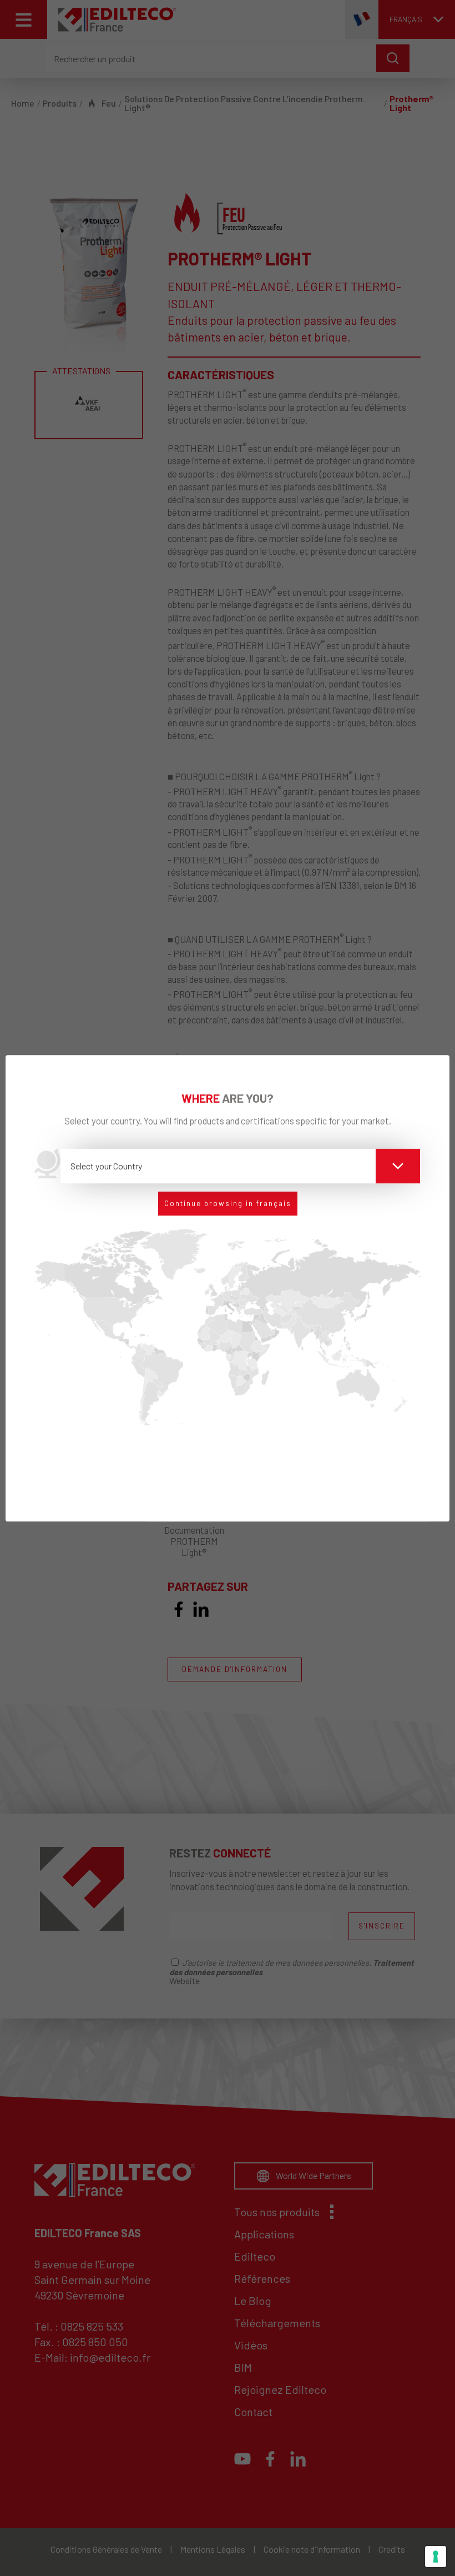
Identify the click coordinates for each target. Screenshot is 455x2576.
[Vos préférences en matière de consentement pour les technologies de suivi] (436, 2557)
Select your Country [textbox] (106, 1166)
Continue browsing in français (228, 1203)
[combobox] (241, 1166)
